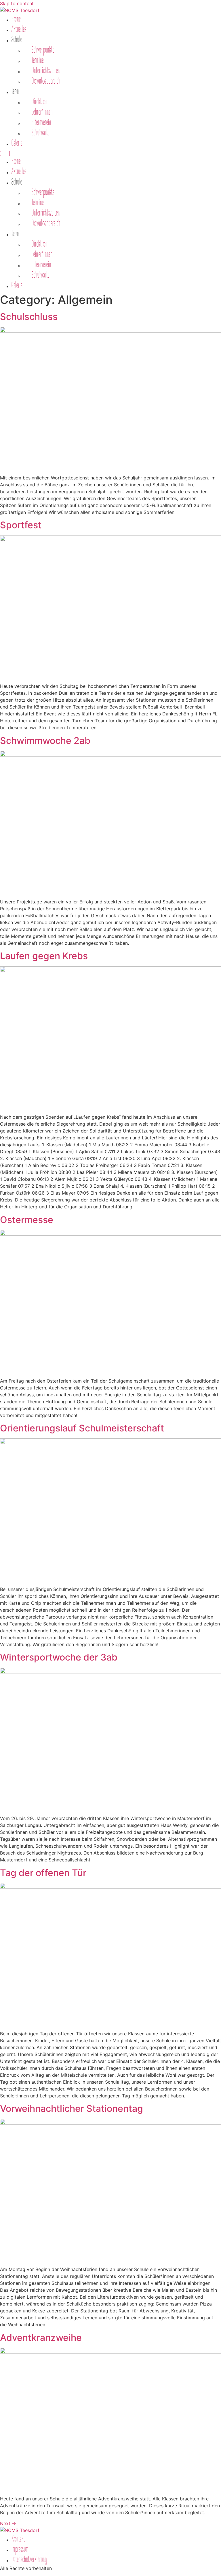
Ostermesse (27, 1220)
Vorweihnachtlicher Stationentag (72, 2108)
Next (8, 2523)
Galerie (17, 143)
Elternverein (41, 122)
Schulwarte (41, 133)
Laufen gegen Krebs (44, 956)
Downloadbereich (46, 81)
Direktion (40, 102)
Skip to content (17, 3)
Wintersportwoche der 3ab (59, 1657)
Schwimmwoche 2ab (45, 741)
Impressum (20, 2549)
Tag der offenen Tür (43, 1873)
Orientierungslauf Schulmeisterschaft (82, 1428)
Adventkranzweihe (41, 2338)
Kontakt (18, 2539)
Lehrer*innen (42, 112)
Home (16, 19)
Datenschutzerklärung (29, 2560)
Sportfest (21, 525)
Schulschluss (29, 317)
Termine (38, 60)
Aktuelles (19, 29)
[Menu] (5, 153)
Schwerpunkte (43, 50)
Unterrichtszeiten (46, 71)
